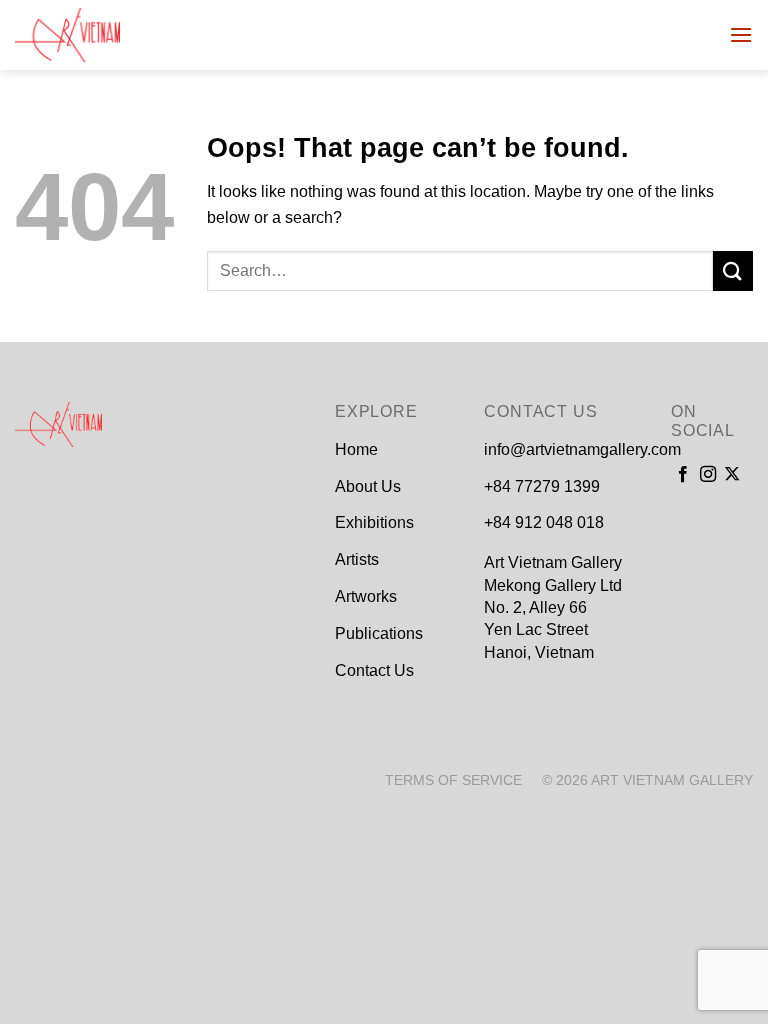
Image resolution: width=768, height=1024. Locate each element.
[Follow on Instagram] (708, 475)
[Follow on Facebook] (683, 475)
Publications (379, 633)
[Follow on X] (732, 475)
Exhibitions (374, 522)
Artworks (366, 596)
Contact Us (374, 670)
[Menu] (741, 34)
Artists (357, 559)
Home (356, 449)
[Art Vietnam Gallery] (115, 35)
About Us (368, 486)
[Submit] (733, 270)
